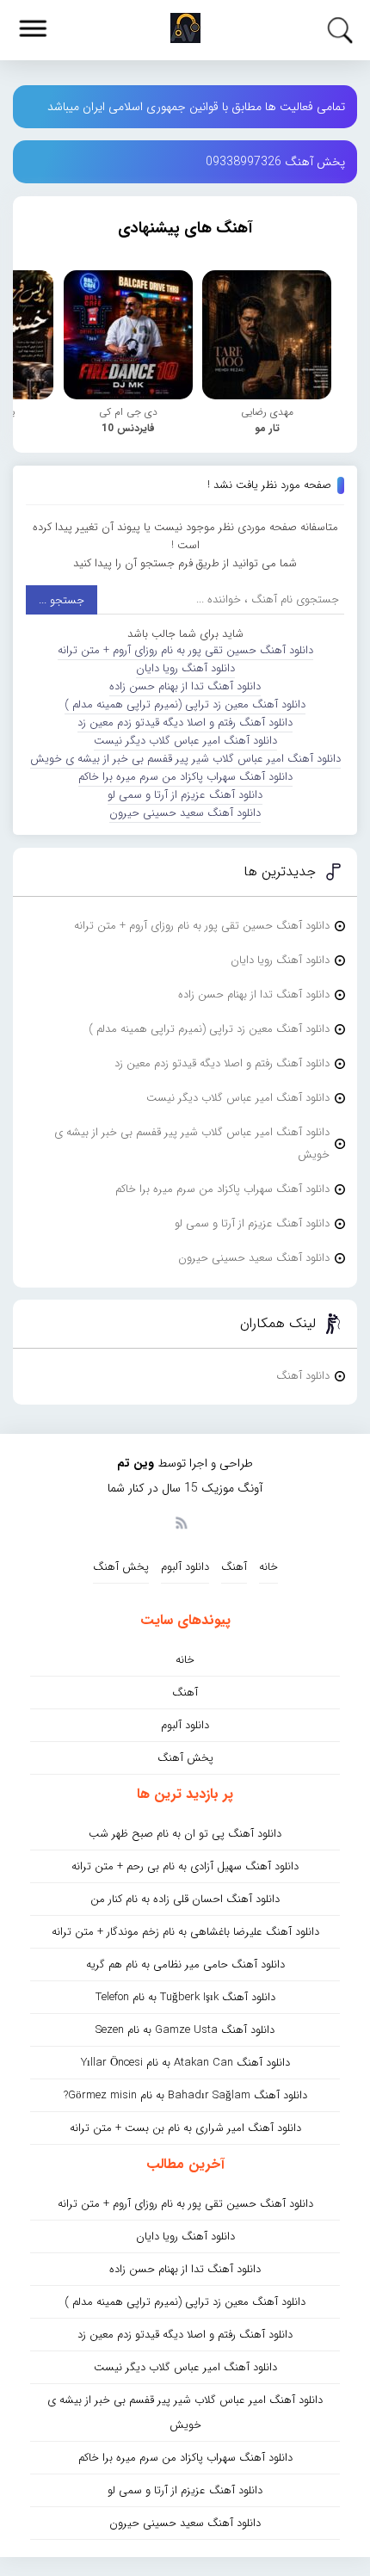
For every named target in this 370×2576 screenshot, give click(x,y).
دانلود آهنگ (303, 1376)
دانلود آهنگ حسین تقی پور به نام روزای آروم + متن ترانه (185, 650)
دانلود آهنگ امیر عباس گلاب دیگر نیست (185, 741)
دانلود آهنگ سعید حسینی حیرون (185, 813)
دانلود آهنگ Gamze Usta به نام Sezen (185, 2030)
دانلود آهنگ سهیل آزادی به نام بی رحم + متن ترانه (185, 1866)
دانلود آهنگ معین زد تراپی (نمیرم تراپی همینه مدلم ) (185, 704)
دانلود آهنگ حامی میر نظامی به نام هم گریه (185, 1964)
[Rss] (181, 1522)
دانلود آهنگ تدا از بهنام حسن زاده (185, 686)
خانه (268, 1567)
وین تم (136, 1463)
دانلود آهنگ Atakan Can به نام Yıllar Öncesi (185, 2063)
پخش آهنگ (121, 1567)
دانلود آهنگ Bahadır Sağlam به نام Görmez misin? (185, 2095)
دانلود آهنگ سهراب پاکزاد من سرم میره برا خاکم (185, 777)
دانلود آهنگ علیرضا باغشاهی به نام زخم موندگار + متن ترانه (185, 1932)
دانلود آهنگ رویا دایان (185, 668)
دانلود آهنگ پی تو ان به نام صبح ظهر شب (185, 1834)
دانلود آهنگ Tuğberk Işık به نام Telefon (185, 1997)
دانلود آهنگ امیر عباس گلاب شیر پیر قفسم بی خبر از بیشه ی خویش (185, 759)
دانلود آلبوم (185, 1567)
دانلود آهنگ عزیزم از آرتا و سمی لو (185, 795)
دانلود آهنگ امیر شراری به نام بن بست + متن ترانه (185, 2128)
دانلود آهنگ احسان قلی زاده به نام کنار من (185, 1899)
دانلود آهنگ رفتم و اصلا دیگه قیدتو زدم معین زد (185, 723)
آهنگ (234, 1567)
